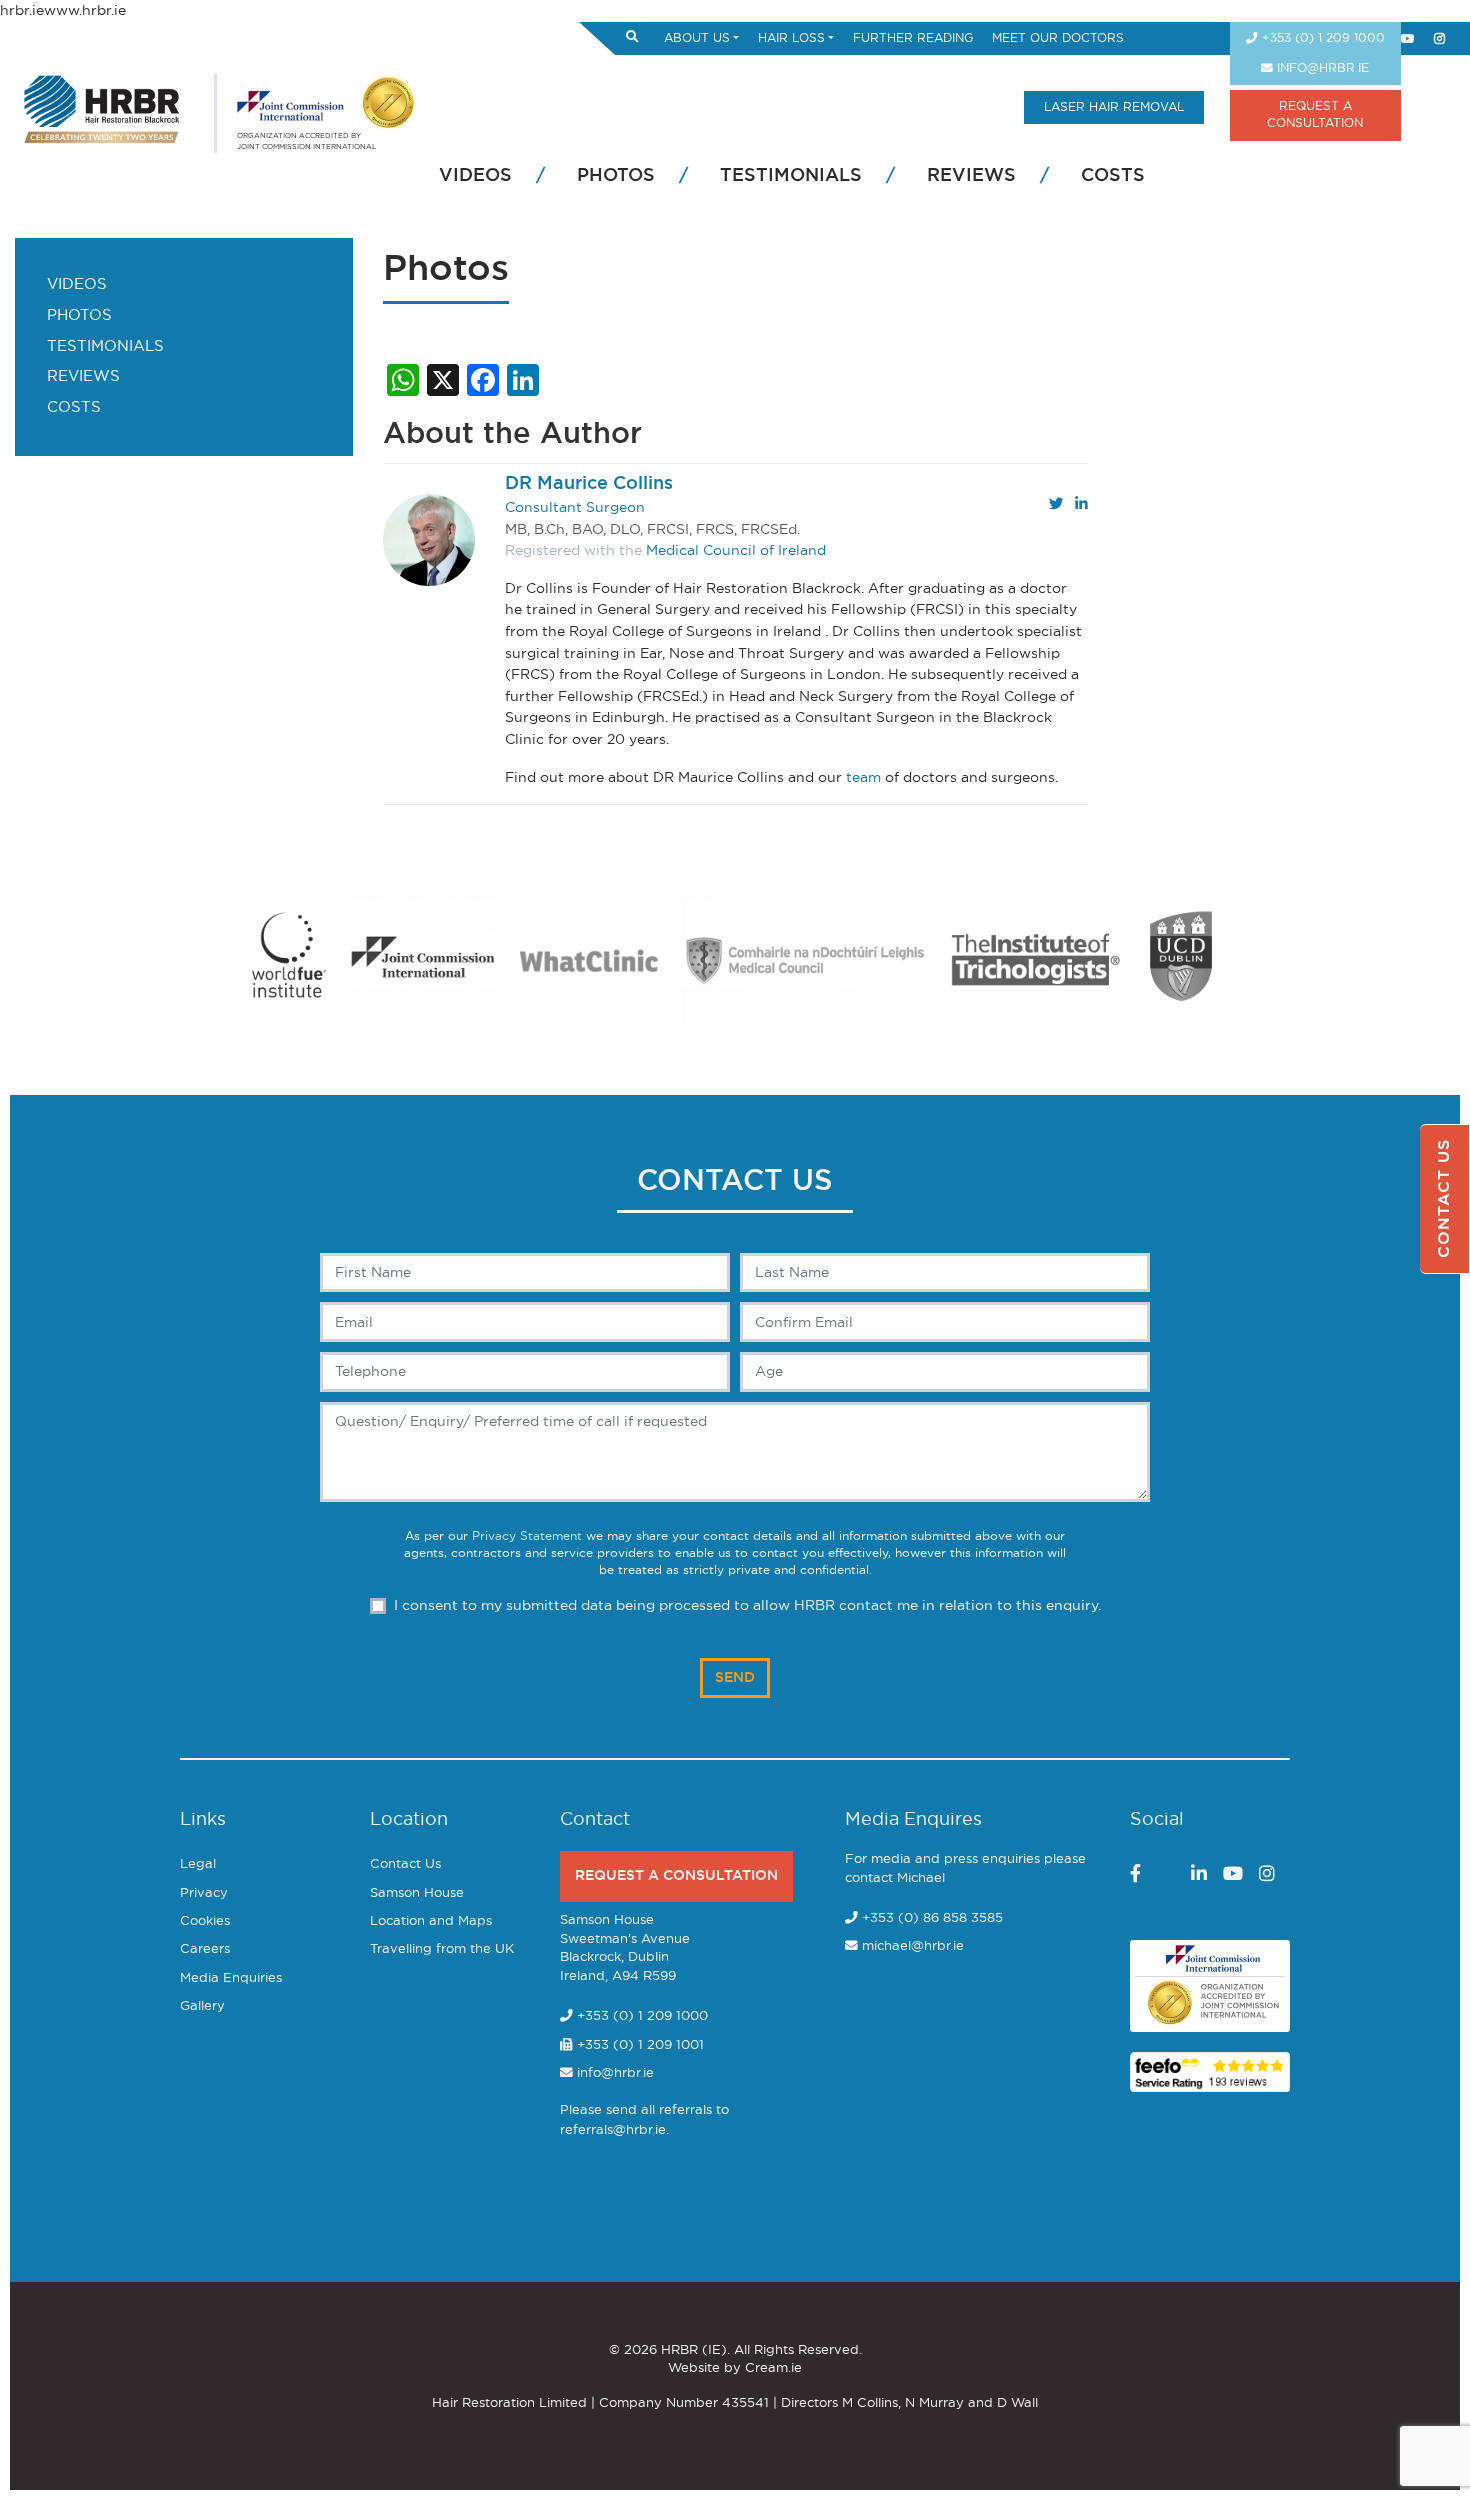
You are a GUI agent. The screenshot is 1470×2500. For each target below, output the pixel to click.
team (863, 777)
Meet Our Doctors (1058, 38)
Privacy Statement (527, 1536)
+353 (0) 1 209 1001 (638, 2045)
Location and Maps (431, 1921)
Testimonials (791, 176)
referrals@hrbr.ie (613, 2130)
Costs (1113, 176)
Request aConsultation (1315, 115)
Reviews (971, 176)
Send (735, 1677)
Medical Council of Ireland (736, 550)
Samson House (417, 1893)
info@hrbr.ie (1321, 68)
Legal (198, 1864)
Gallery (202, 2006)
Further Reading (913, 38)
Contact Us (405, 1864)
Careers (205, 1949)
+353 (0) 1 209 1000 (1321, 38)
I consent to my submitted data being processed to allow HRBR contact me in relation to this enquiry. (747, 1605)
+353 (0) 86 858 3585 (932, 1918)
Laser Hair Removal (1114, 107)
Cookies (205, 1921)
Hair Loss (791, 38)
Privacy (204, 1893)
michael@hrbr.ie (913, 1946)
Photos (616, 176)
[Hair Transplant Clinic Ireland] (102, 106)
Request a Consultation (676, 1875)
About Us (697, 38)
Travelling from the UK (442, 1949)
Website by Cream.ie (735, 2368)
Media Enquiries (231, 1978)
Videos (475, 176)
